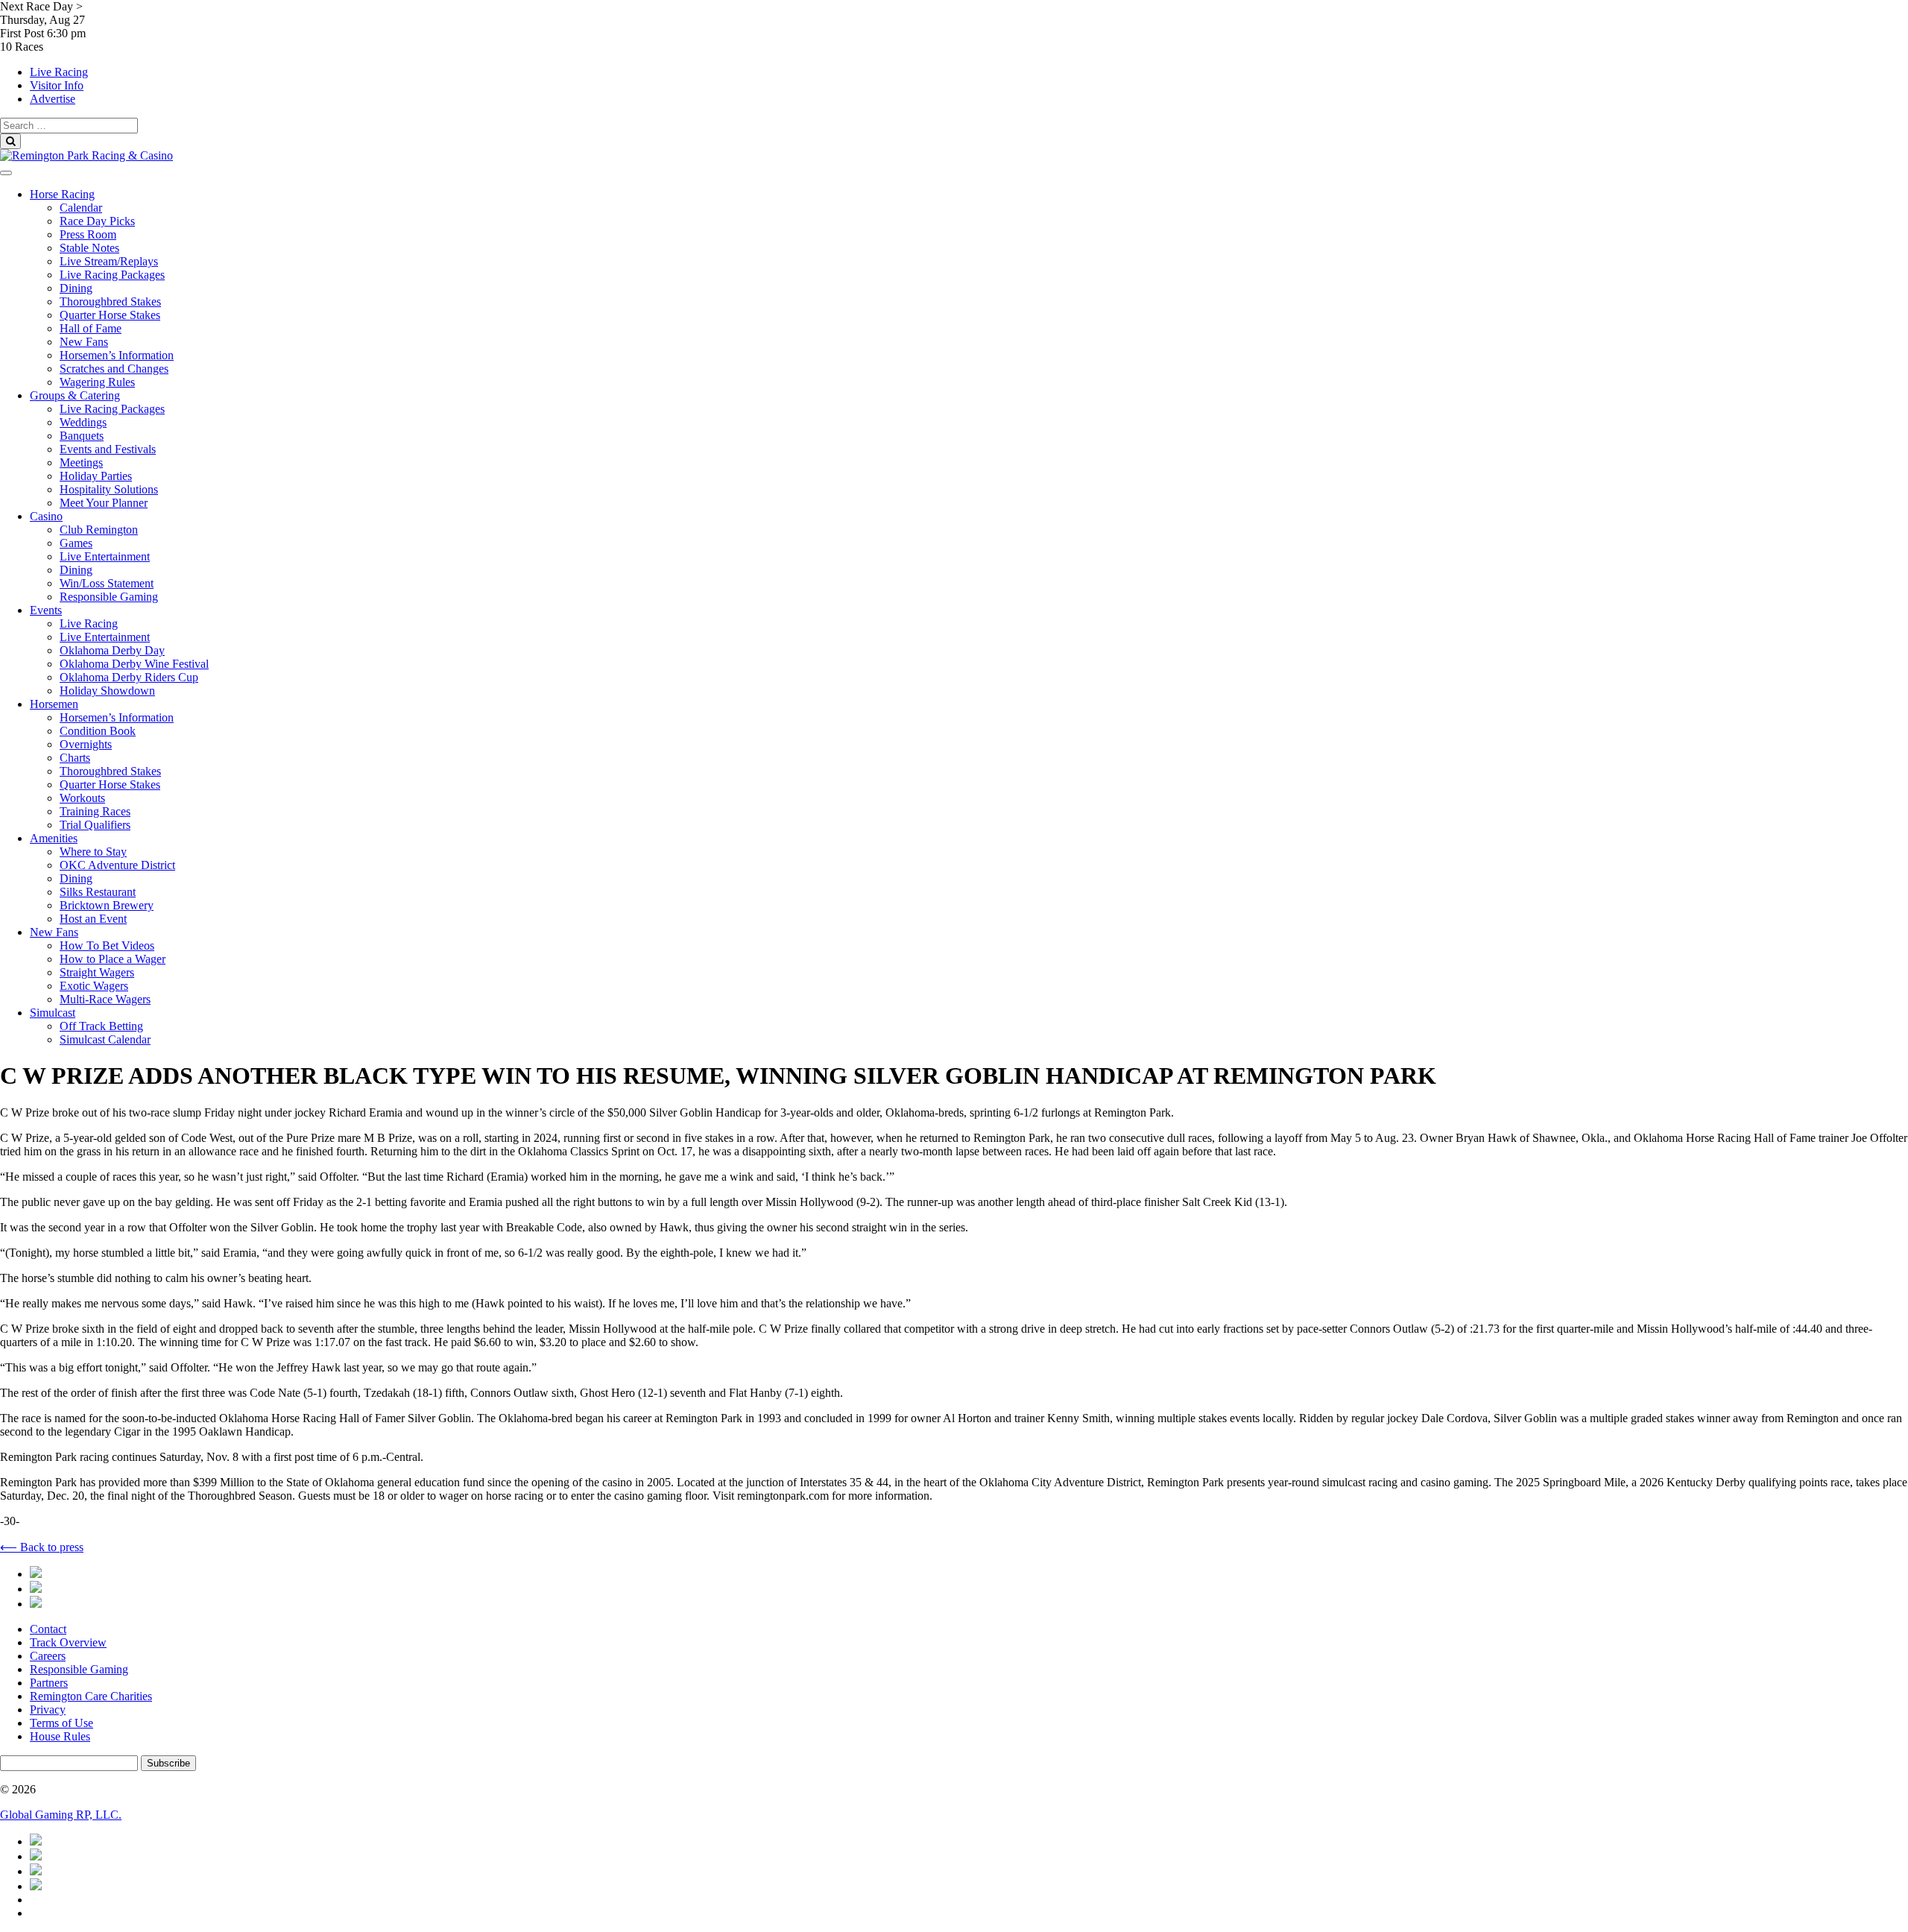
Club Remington (99, 530)
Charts (75, 758)
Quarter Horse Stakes (110, 315)
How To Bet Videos (107, 946)
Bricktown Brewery (107, 905)
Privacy (48, 1710)
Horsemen (54, 704)
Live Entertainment (105, 556)
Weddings (83, 422)
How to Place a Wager (113, 959)
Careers (48, 1656)
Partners (49, 1683)
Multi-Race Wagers (105, 999)
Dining (76, 288)
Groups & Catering (75, 395)
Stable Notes (89, 248)
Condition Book (98, 731)
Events (46, 610)
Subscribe (168, 1763)
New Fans (84, 342)
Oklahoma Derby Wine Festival (134, 664)
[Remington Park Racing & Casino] (86, 155)
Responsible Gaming (109, 597)
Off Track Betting (101, 1026)
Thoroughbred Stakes (110, 302)
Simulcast (53, 1013)
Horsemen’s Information (117, 355)
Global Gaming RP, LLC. (61, 1815)
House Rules (60, 1736)
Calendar (81, 208)
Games (76, 543)
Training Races (95, 811)
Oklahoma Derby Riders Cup (129, 677)
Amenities (54, 838)
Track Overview (68, 1642)
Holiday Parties (96, 476)
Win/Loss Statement (107, 583)
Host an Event (93, 919)
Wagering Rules (97, 382)
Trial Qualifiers (95, 825)
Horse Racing (62, 194)
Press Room (88, 234)
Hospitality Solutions (109, 489)
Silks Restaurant (98, 892)
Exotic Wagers (94, 986)
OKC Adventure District (117, 865)
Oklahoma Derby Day (112, 650)
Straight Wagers (97, 972)
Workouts (82, 798)
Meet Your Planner (104, 503)
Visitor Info (57, 85)
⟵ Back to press (42, 1547)
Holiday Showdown (107, 691)
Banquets (82, 436)
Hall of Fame (91, 328)
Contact (48, 1629)
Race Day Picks (97, 221)
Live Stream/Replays (109, 261)
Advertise (53, 99)
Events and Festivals (108, 449)
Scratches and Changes (114, 369)
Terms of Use (61, 1723)
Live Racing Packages (112, 275)
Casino (46, 516)
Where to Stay (93, 852)
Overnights (86, 744)
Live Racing (59, 72)
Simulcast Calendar (105, 1039)
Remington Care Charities (91, 1696)
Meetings (81, 463)
